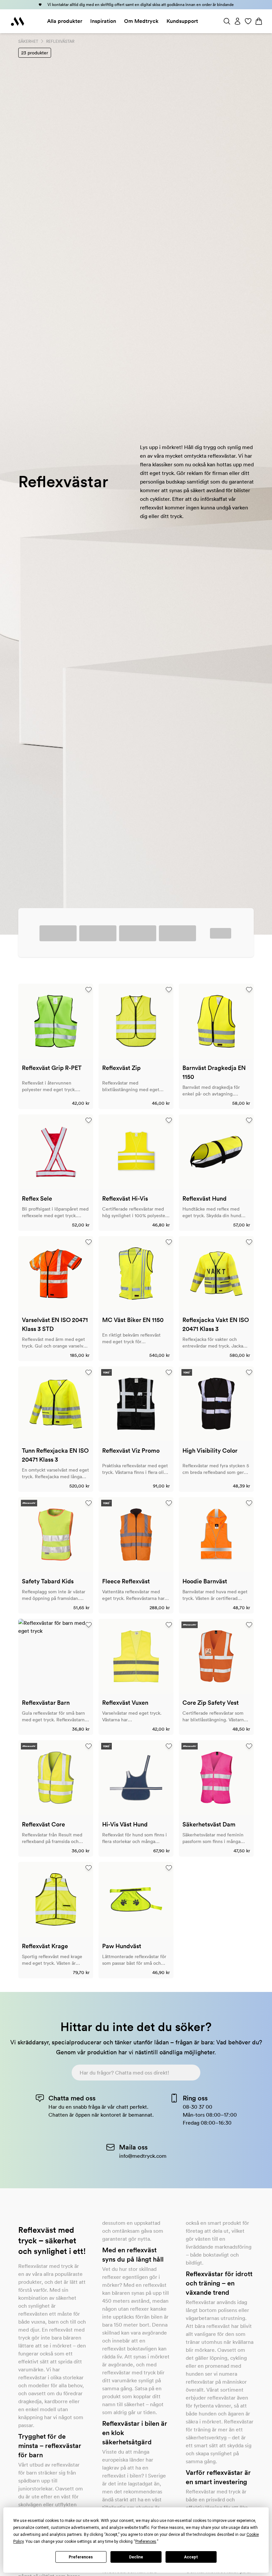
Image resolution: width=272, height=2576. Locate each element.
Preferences (81, 2557)
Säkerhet (28, 41)
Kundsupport (182, 21)
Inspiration (103, 21)
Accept (191, 2557)
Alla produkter (65, 21)
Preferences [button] (146, 2542)
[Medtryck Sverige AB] (18, 21)
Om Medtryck (141, 21)
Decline (136, 2557)
